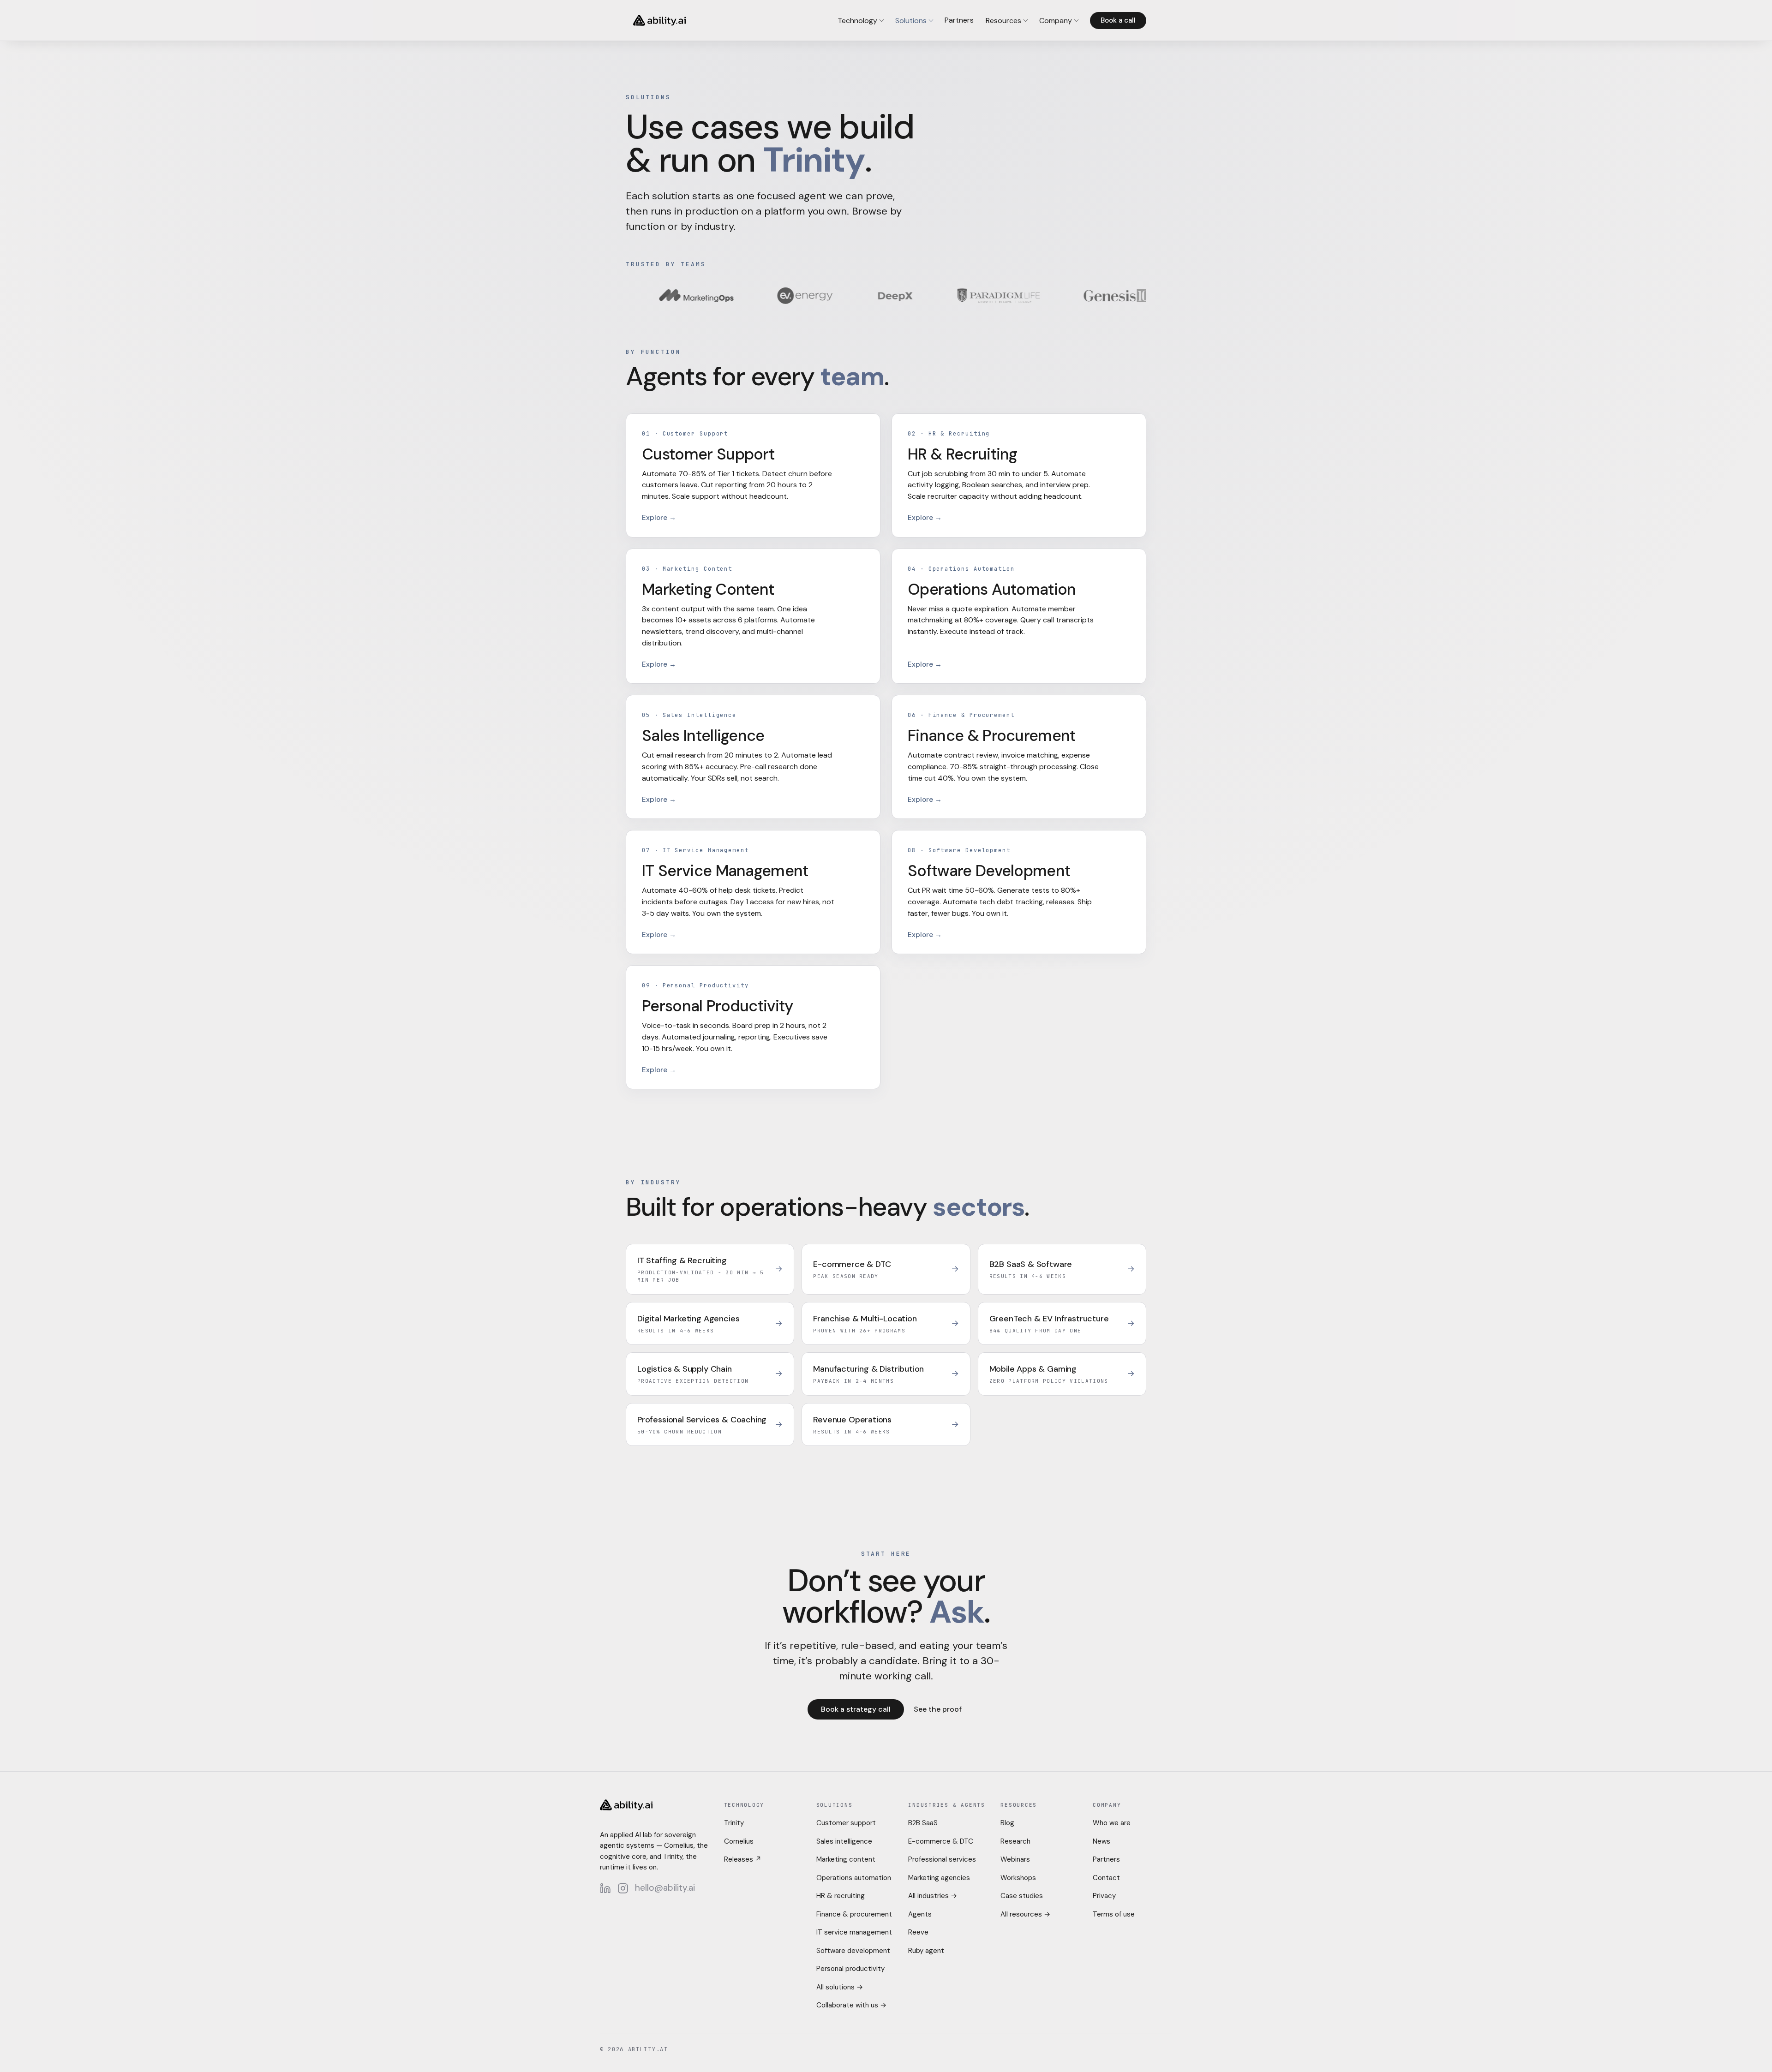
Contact (1106, 1878)
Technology (857, 21)
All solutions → (840, 1987)
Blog (1007, 1823)
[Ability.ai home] (659, 20)
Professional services (942, 1859)
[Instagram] (623, 1888)
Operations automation (854, 1878)
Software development (853, 1951)
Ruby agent (926, 1951)
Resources (1003, 21)
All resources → (1025, 1914)
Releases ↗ (743, 1859)
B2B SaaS (923, 1823)
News (1102, 1841)
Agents (920, 1914)
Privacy (1104, 1896)
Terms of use (1114, 1914)
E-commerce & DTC (941, 1841)
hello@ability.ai (665, 1888)
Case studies (1022, 1896)
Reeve (918, 1932)
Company (1056, 21)
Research (1015, 1841)
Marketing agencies (939, 1878)
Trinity (734, 1823)
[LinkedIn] (605, 1888)
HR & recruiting (841, 1896)
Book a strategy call (856, 1709)
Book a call (1118, 20)
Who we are (1112, 1823)
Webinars (1015, 1859)
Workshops (1018, 1878)
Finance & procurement (854, 1914)
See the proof (938, 1709)
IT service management (854, 1932)
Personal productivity (850, 1969)
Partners (959, 20)
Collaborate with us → (851, 2005)
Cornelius (739, 1841)
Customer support (846, 1823)
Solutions (911, 21)
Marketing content (846, 1859)
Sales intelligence (844, 1841)
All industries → (933, 1896)
